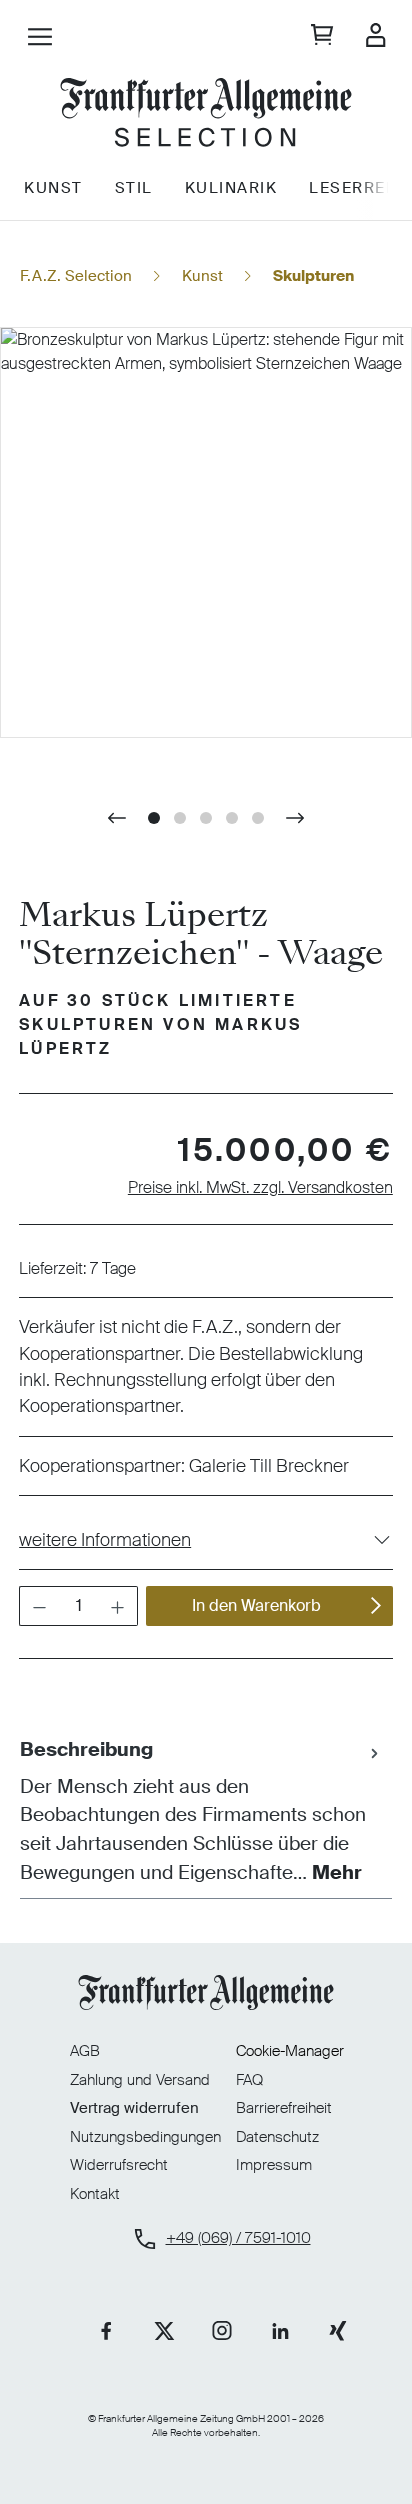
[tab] (201, 1812)
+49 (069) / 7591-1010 (238, 2238)
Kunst (53, 188)
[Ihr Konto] (375, 36)
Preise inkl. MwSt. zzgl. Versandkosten (260, 1187)
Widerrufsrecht (119, 2165)
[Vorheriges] (117, 818)
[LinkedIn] (280, 2331)
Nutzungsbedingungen (145, 2137)
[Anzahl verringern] (39, 1606)
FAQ (249, 2080)
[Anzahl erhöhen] (118, 1606)
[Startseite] (206, 115)
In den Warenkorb (256, 1605)
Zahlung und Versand (140, 2080)
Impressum (274, 2165)
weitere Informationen (105, 1540)
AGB (85, 2051)
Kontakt (95, 2194)
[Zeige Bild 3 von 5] (206, 818)
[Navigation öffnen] (39, 38)
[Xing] (338, 2331)
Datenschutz (277, 2137)
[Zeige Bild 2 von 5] (180, 818)
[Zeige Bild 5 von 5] (258, 818)
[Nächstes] (295, 818)
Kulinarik (231, 188)
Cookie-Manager (290, 2051)
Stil (134, 188)
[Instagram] (222, 2331)
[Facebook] (106, 2331)
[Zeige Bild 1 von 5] (154, 818)
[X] (164, 2331)
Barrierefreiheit (284, 2108)
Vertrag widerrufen (134, 2108)
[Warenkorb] (322, 36)
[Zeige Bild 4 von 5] (232, 818)
